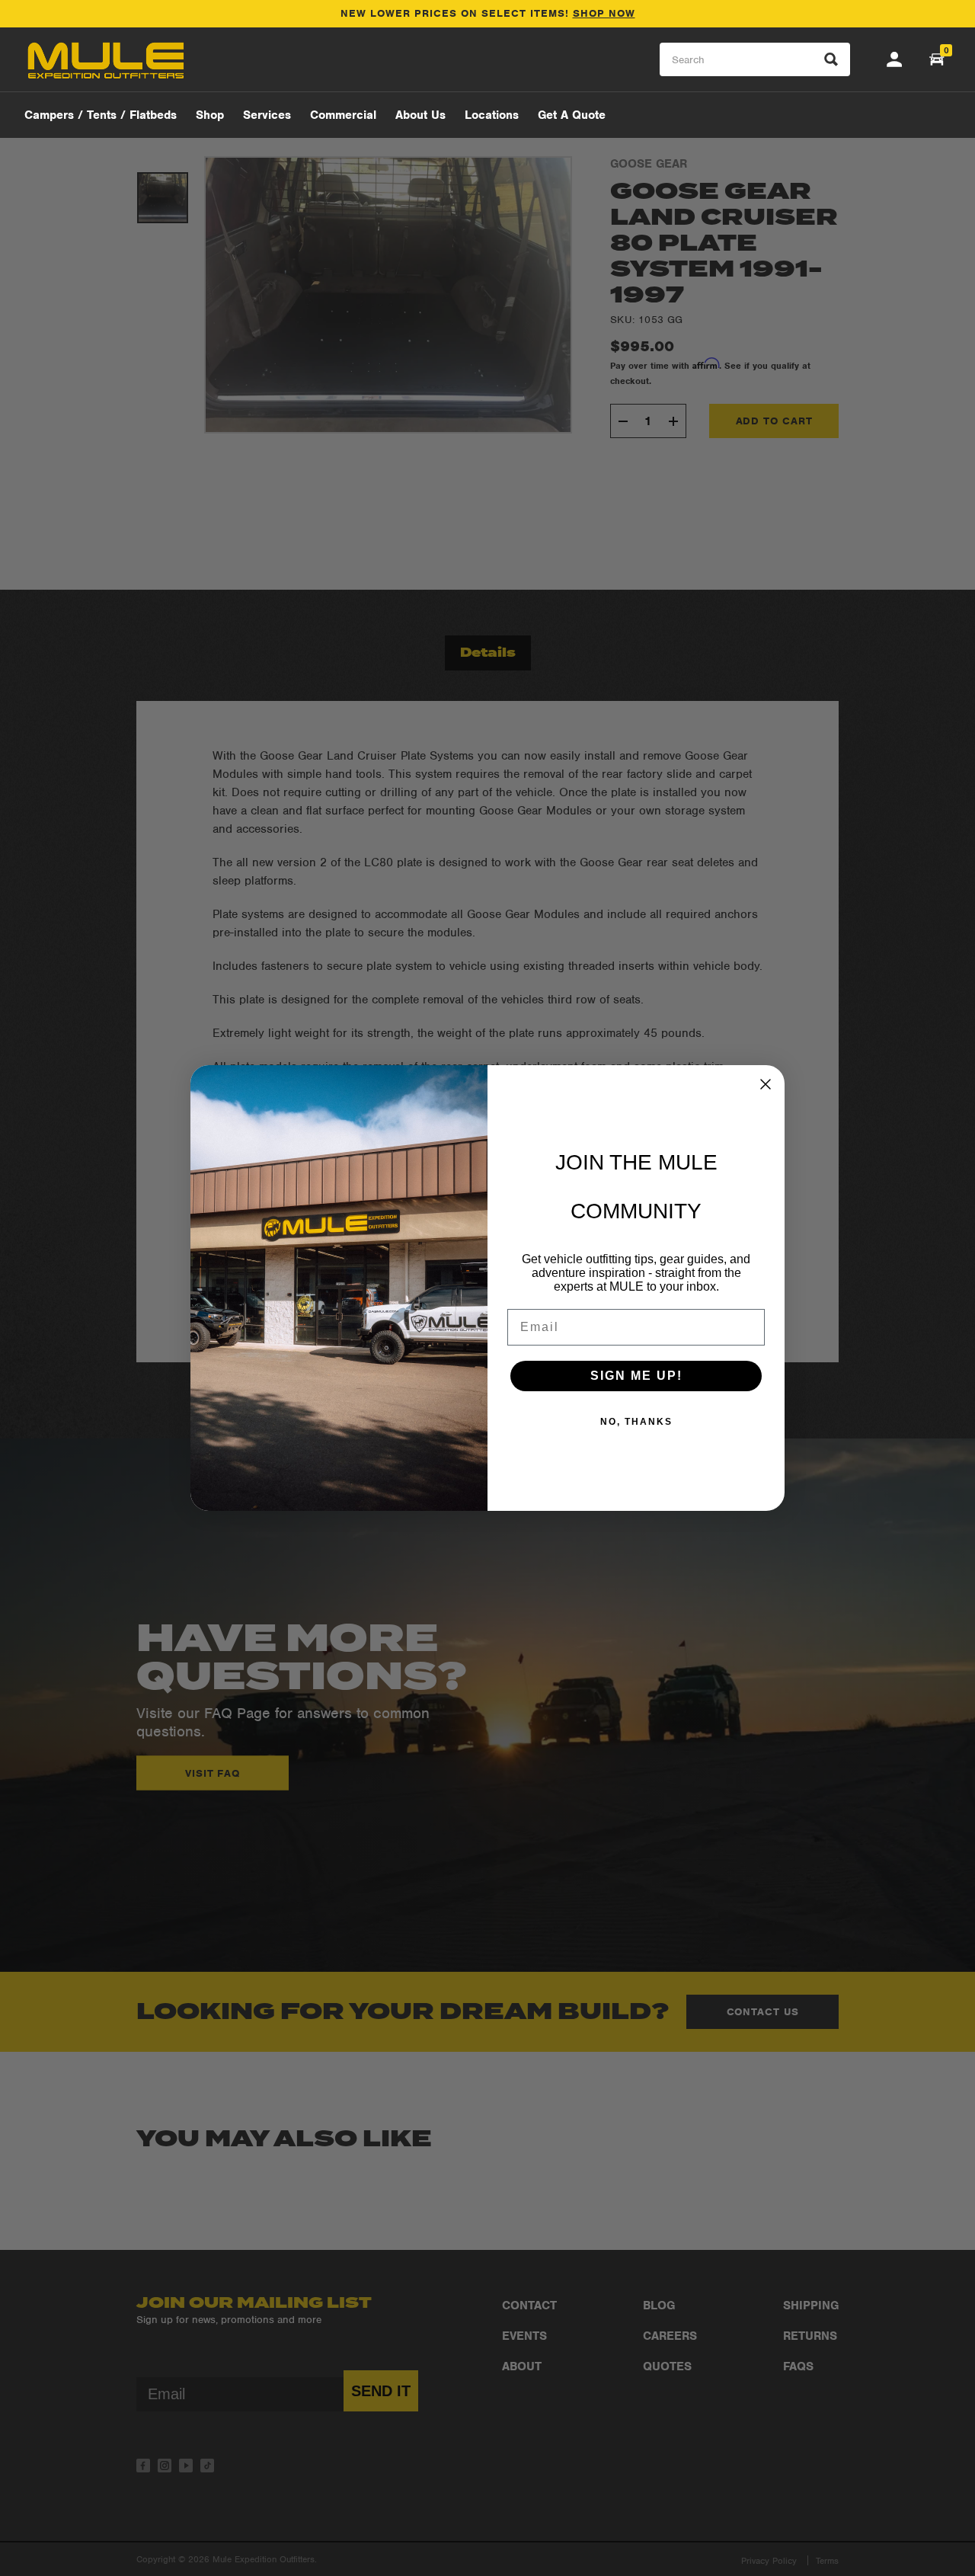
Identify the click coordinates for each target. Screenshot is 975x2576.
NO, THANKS (636, 1422)
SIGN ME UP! (636, 1376)
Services (267, 115)
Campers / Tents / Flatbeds (101, 115)
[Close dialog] (766, 1084)
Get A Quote (572, 115)
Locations (492, 115)
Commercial (343, 115)
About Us (420, 115)
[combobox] (755, 60)
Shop (210, 115)
